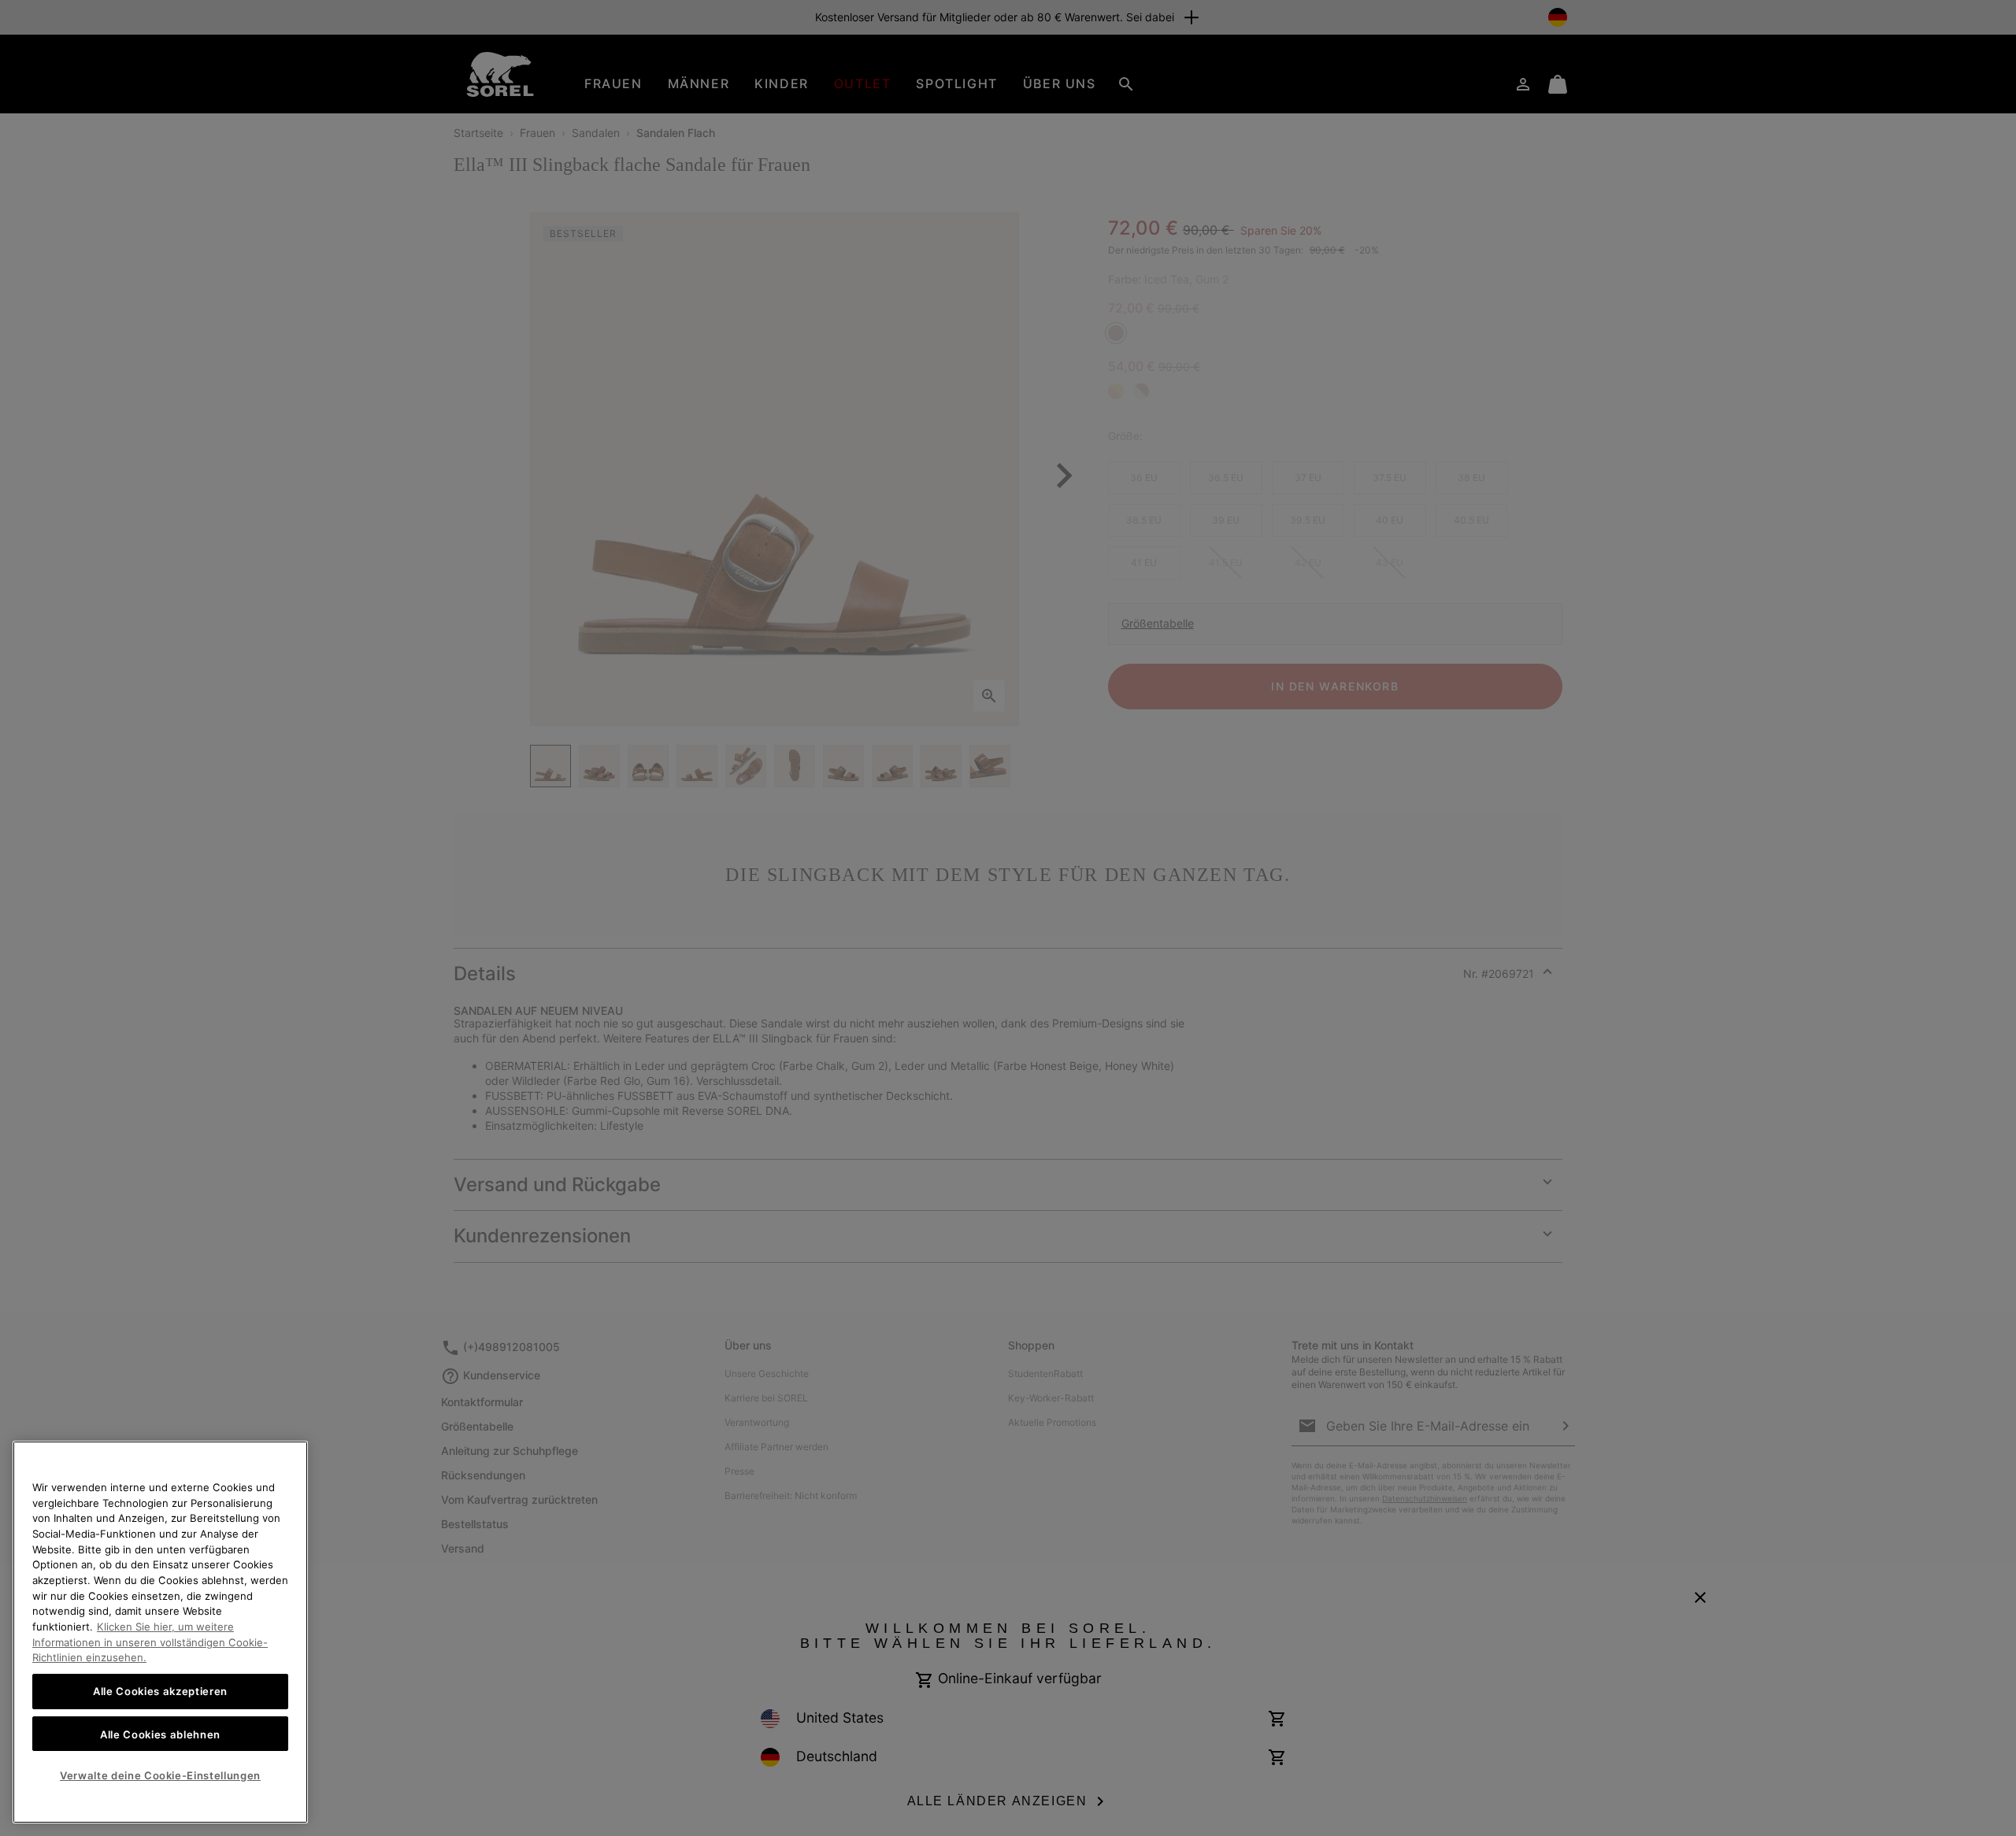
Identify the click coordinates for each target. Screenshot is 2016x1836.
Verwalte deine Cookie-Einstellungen (160, 1775)
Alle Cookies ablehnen (160, 1734)
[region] (160, 1632)
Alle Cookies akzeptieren (160, 1691)
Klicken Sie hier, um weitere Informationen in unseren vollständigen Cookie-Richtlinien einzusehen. (150, 1642)
